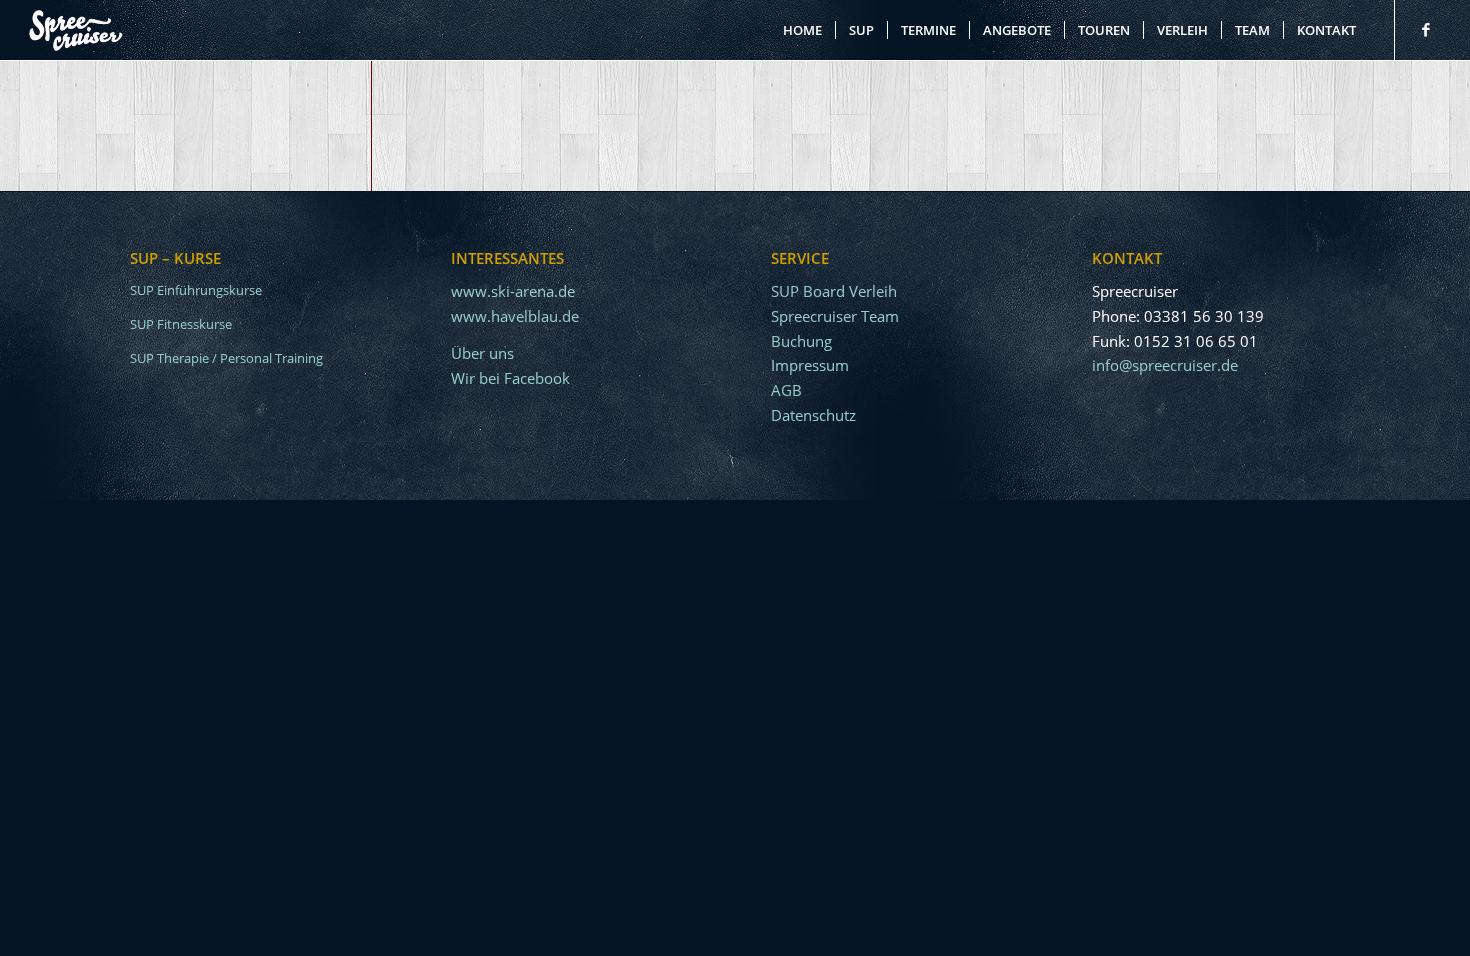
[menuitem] (802, 30)
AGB (786, 390)
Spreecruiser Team (835, 316)
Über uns (482, 353)
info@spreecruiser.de (1165, 365)
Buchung (801, 341)
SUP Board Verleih (834, 291)
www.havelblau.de (515, 316)
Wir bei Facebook (510, 378)
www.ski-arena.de (513, 291)
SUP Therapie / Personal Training (226, 358)
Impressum (810, 365)
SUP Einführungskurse (196, 290)
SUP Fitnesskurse (181, 324)
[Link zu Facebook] (1426, 29)
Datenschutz (813, 415)
